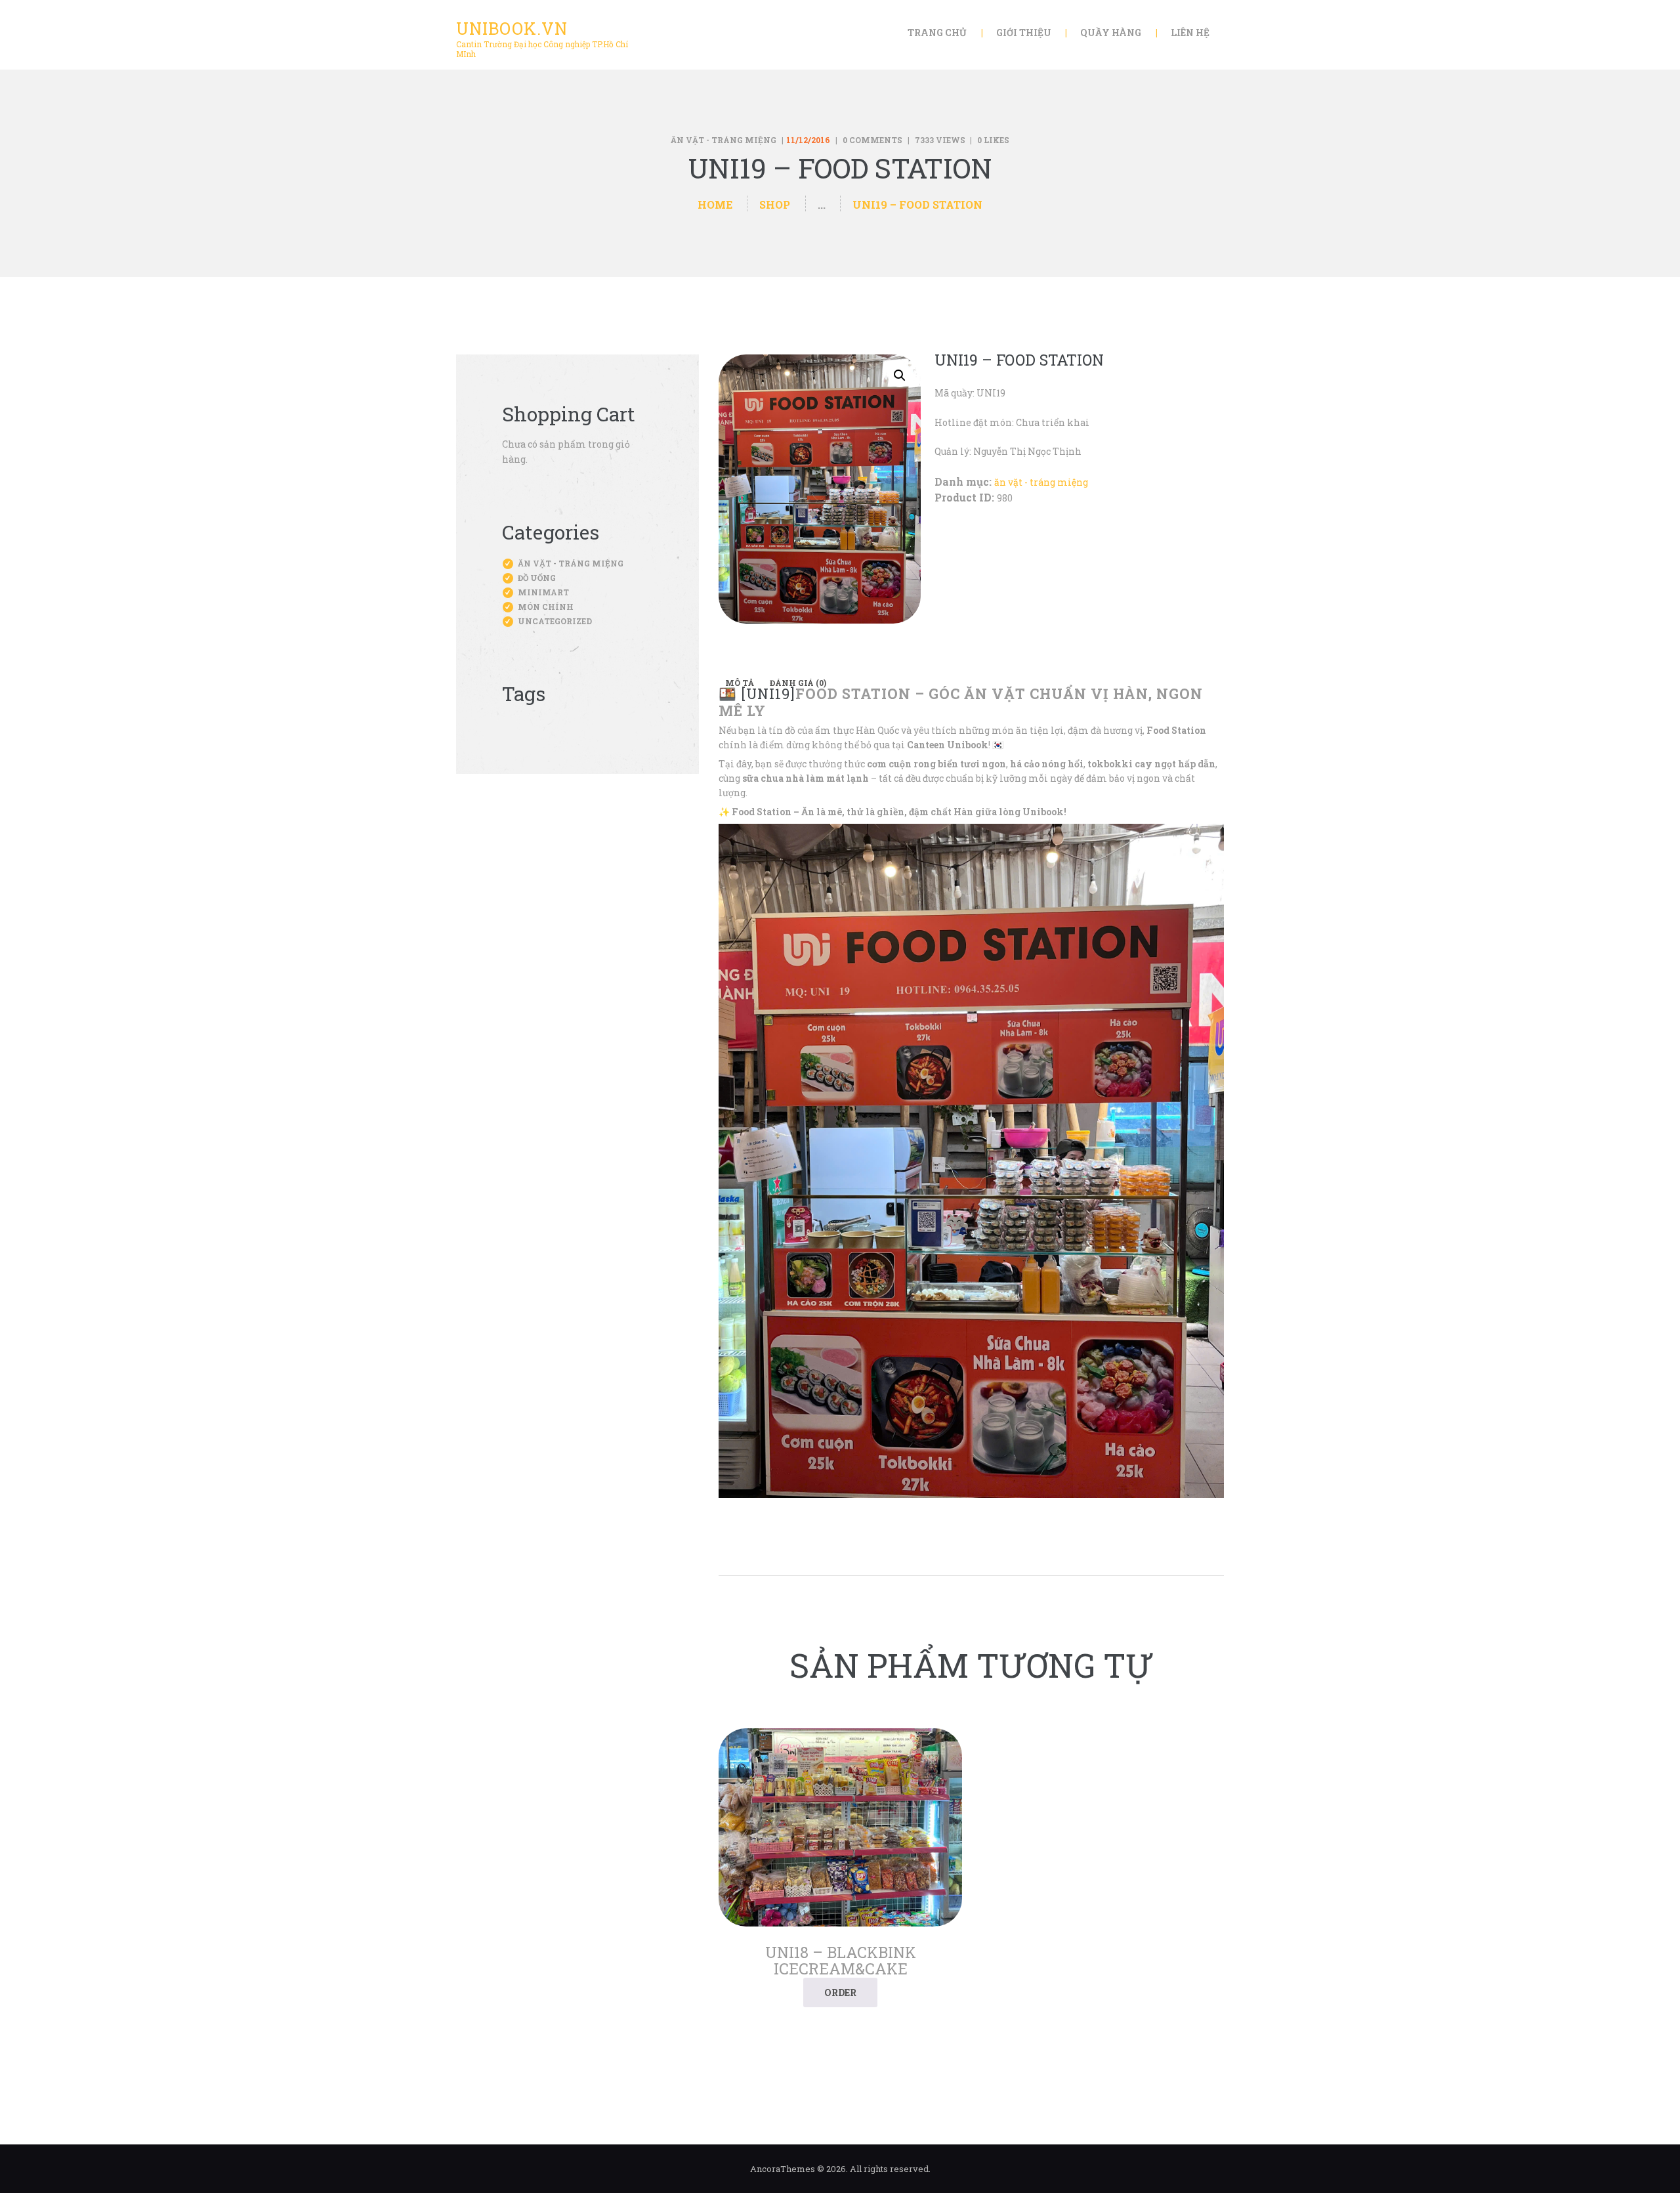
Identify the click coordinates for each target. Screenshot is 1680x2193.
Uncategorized (555, 621)
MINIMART (543, 592)
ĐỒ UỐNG (537, 578)
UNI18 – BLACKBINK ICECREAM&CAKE (841, 1961)
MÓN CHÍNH (546, 607)
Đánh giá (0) (798, 683)
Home (715, 204)
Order (840, 1992)
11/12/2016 (808, 140)
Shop (775, 204)
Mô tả (740, 683)
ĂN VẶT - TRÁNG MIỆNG (724, 140)
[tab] (740, 683)
